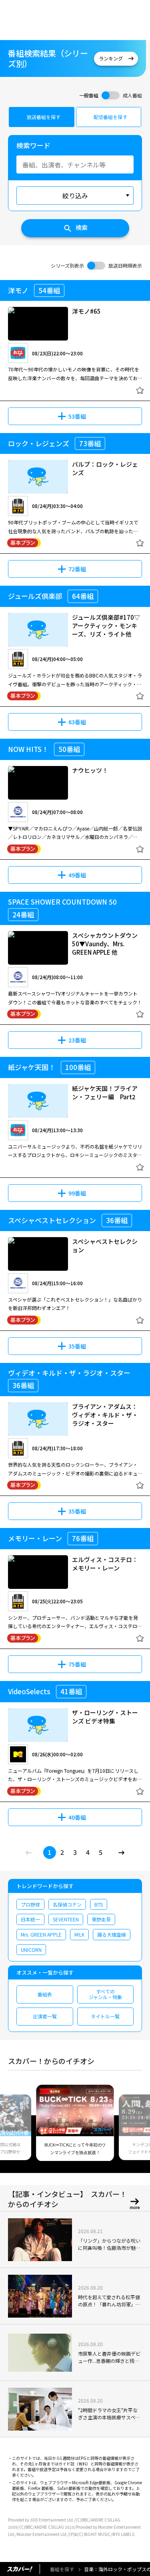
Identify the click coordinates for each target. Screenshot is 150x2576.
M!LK (79, 1934)
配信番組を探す (110, 117)
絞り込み (75, 196)
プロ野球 (30, 1904)
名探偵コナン (67, 1904)
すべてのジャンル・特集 (105, 1994)
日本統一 (30, 1919)
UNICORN (31, 1950)
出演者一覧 (45, 2016)
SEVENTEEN (66, 1919)
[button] (17, 2128)
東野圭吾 (101, 1919)
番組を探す (62, 2569)
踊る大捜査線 (112, 1934)
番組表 (45, 1994)
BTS (99, 1904)
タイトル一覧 (105, 2016)
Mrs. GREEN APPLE (41, 1934)
